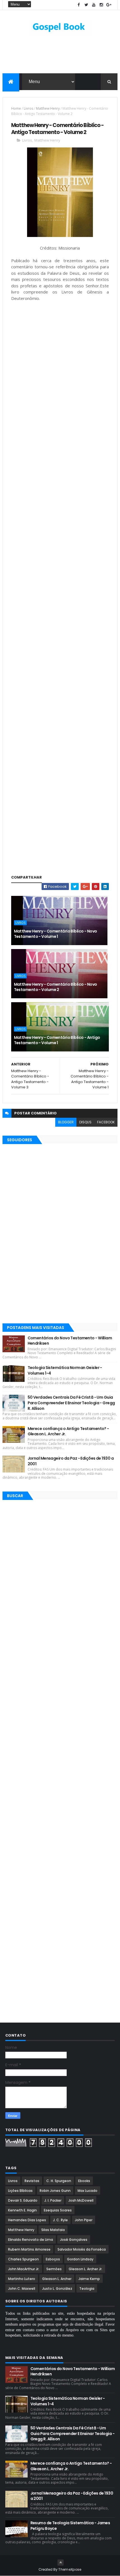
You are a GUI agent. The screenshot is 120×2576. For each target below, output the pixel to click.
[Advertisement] (60, 355)
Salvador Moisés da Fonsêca (82, 2249)
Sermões (54, 2269)
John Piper (84, 2220)
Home (16, 108)
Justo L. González (57, 2289)
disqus (85, 1122)
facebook (106, 1122)
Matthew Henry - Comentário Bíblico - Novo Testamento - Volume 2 (56, 987)
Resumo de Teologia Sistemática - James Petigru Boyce (70, 2526)
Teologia (87, 2289)
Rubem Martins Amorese (29, 2249)
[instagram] (101, 5)
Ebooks (84, 2181)
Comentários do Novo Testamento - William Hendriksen (70, 1341)
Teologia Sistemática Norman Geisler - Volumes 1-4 (65, 1370)
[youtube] (94, 5)
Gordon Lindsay (80, 2259)
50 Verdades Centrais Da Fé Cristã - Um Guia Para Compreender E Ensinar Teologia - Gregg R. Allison (71, 1403)
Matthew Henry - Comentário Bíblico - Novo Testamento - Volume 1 (56, 934)
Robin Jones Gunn (55, 2191)
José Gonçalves (74, 2240)
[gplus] (109, 5)
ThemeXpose (70, 2569)
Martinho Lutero (22, 2279)
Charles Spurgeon (23, 2259)
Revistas (32, 2181)
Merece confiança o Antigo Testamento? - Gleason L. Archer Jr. (68, 1431)
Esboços (53, 2259)
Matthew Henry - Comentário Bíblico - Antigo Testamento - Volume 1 (57, 1040)
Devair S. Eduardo (23, 2200)
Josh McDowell (81, 2200)
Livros (28, 108)
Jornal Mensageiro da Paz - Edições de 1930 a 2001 (71, 1461)
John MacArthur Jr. (24, 2269)
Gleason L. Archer (57, 2279)
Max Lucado (87, 2191)
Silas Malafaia (53, 2230)
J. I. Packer (53, 2200)
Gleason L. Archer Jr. (86, 2269)
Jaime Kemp (89, 2279)
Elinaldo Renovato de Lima (31, 2240)
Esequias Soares (58, 2210)
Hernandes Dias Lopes (27, 2220)
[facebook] (79, 5)
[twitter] (86, 5)
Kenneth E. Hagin (22, 2210)
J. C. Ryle (60, 2220)
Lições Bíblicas (20, 2191)
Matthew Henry (48, 108)
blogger (66, 1122)
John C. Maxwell (22, 2289)
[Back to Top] (61, 2563)
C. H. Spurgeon (59, 2181)
